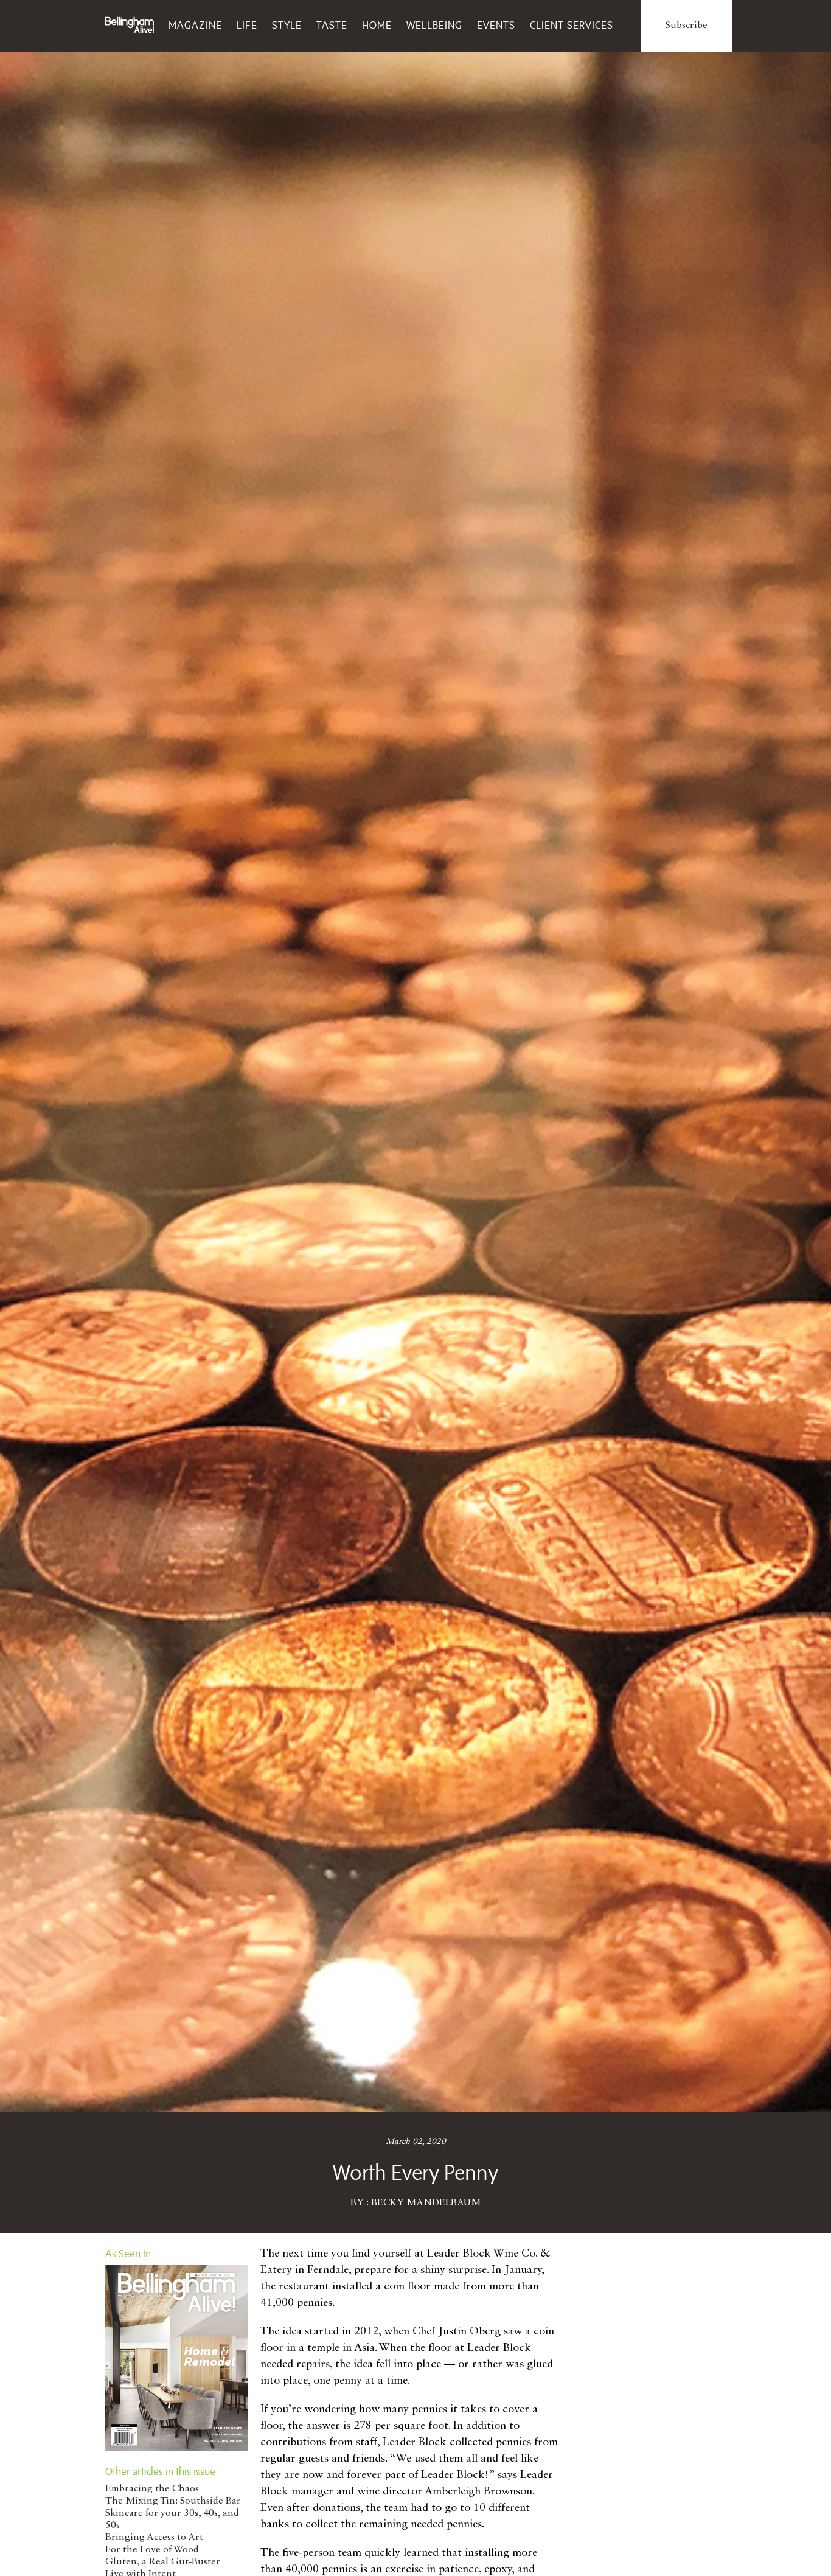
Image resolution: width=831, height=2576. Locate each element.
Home (377, 25)
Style (287, 25)
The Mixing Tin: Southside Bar (173, 2501)
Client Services (572, 25)
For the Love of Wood (152, 2550)
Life (247, 25)
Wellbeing (434, 25)
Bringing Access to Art (154, 2538)
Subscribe (687, 26)
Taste (332, 25)
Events (496, 25)
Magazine (195, 25)
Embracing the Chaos (152, 2489)
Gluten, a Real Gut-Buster (163, 2562)
